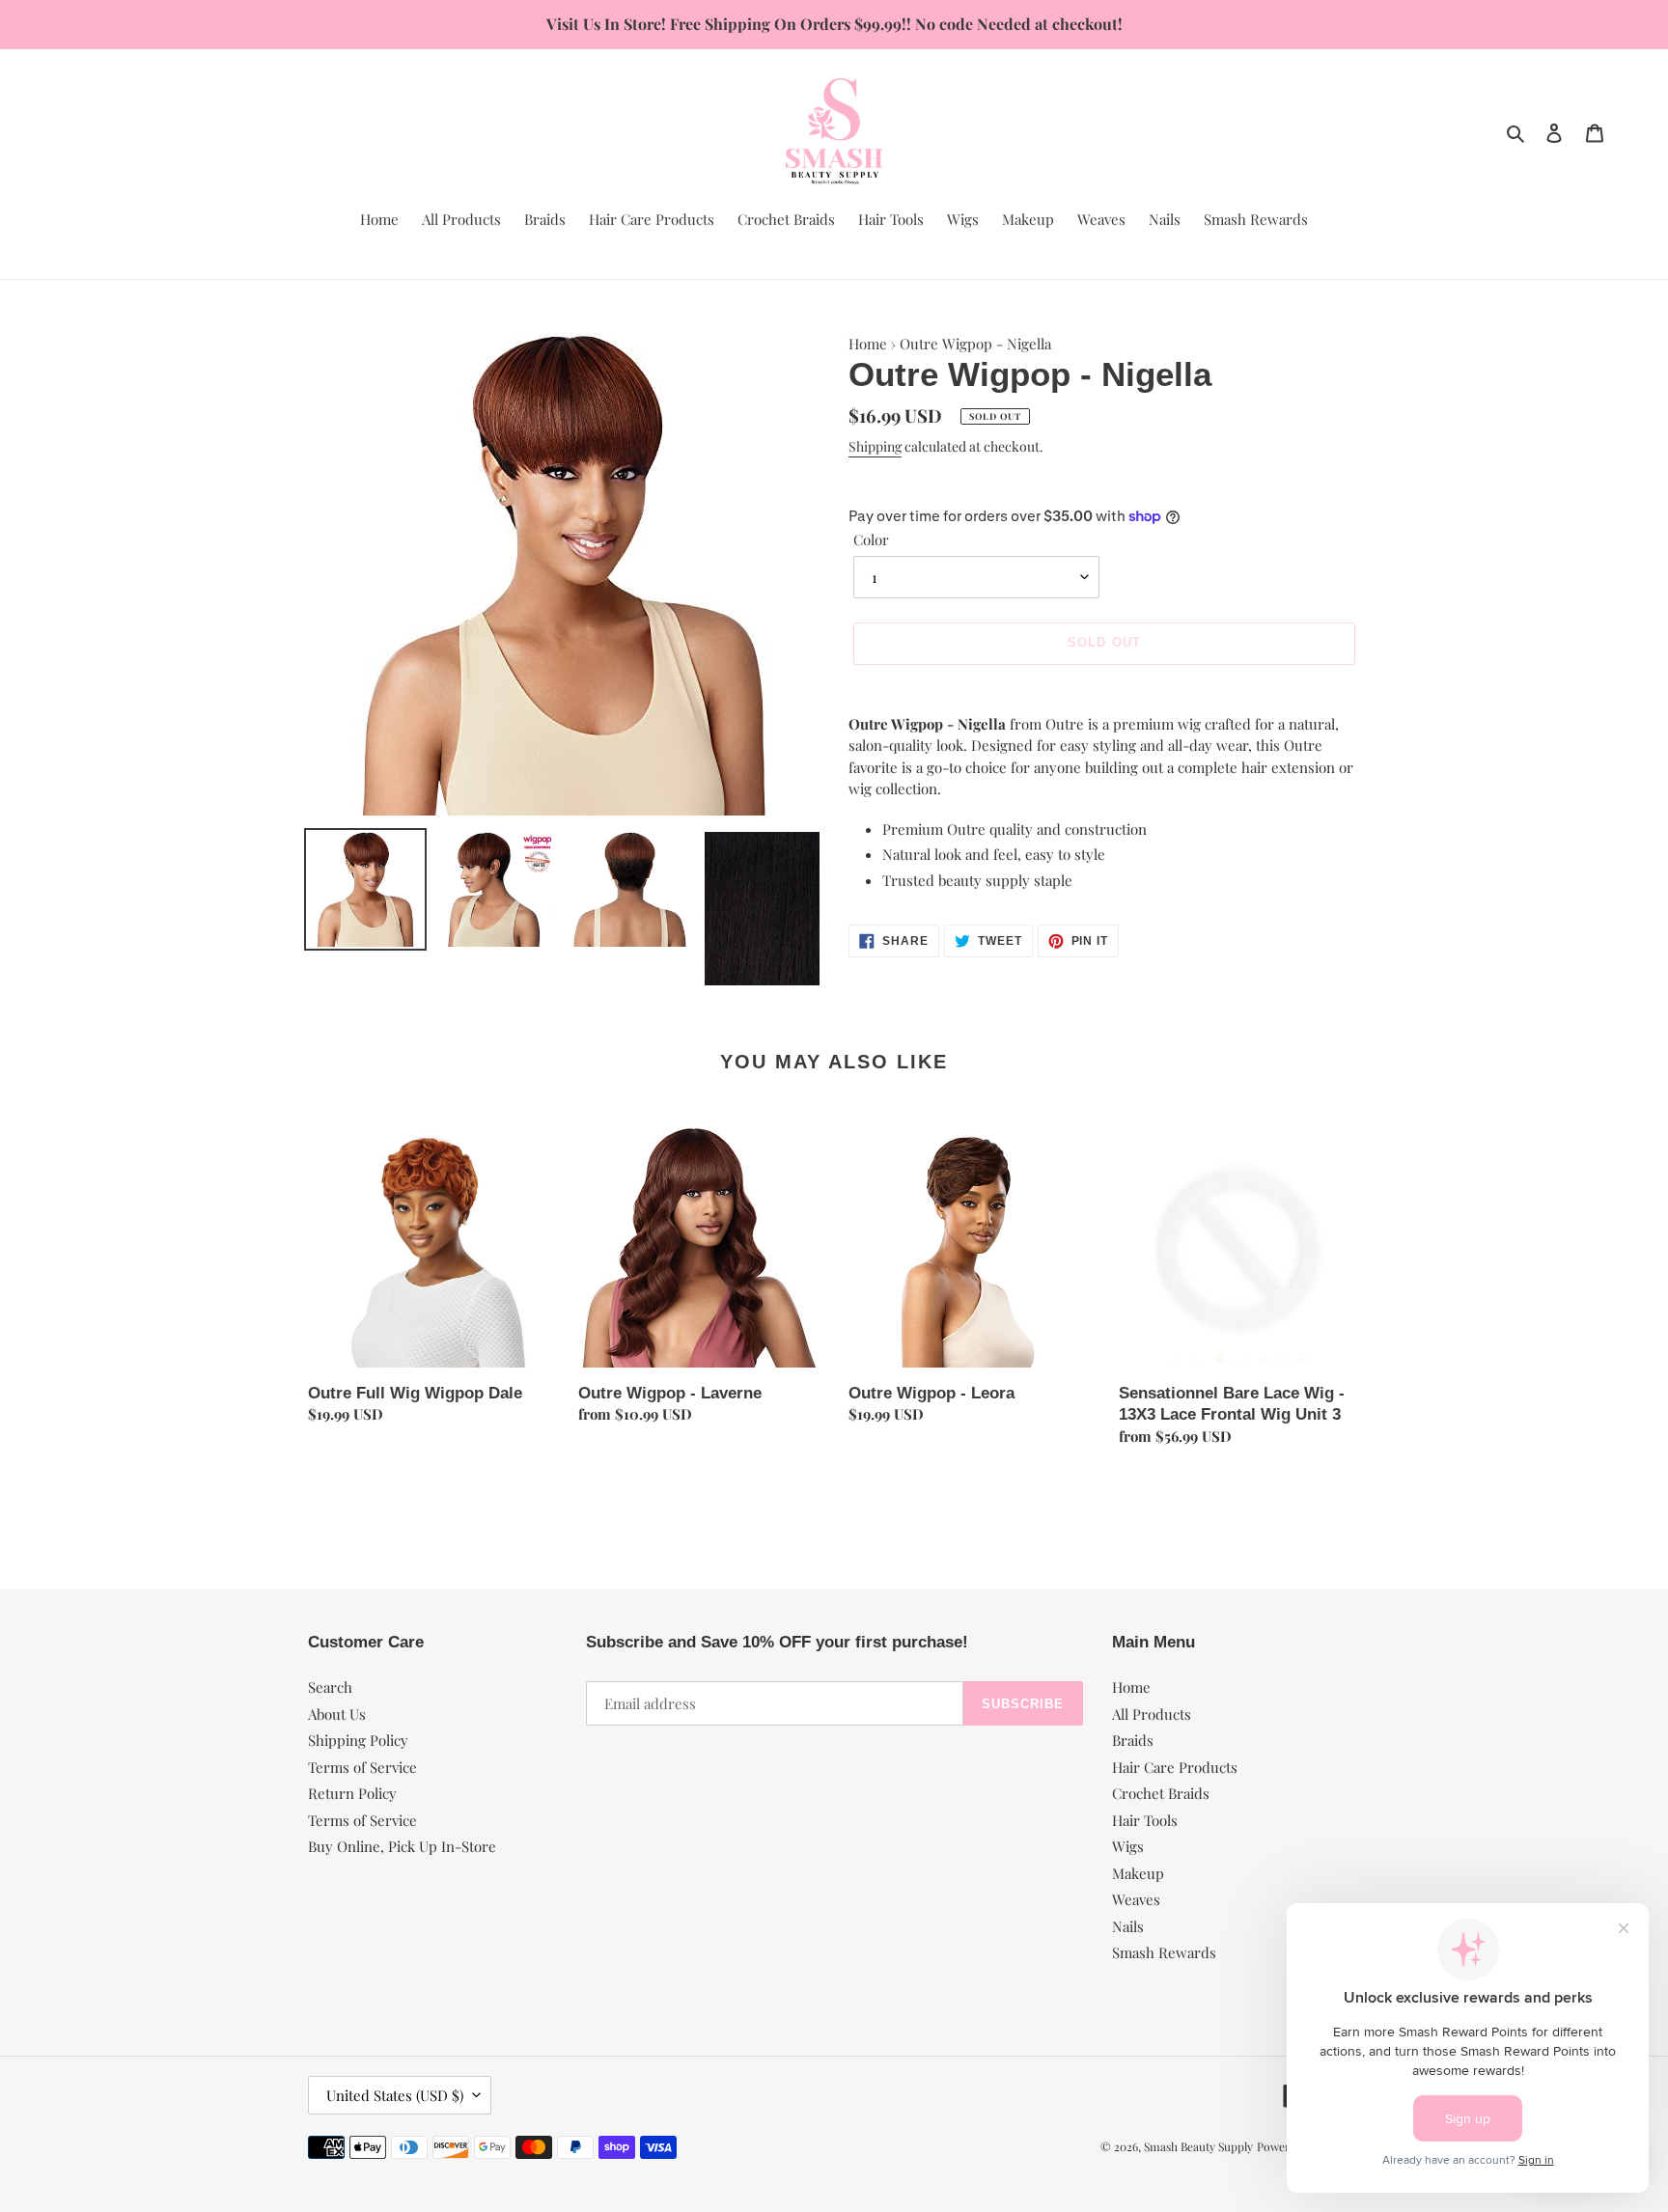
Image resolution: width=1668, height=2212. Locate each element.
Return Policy (352, 1793)
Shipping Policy (358, 1740)
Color (871, 539)
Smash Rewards (1164, 1952)
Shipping (875, 446)
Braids (1133, 1740)
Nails (1128, 1926)
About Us (337, 1714)
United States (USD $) (395, 2095)
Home (868, 344)
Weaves (1136, 1899)
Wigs (1128, 1846)
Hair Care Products (1175, 1767)
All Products (1152, 1714)
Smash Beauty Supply (1198, 2146)
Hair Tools (1145, 1820)
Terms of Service (362, 1767)
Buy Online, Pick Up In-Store (402, 1846)
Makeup (1138, 1873)
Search (330, 1687)
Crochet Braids (1161, 1793)
